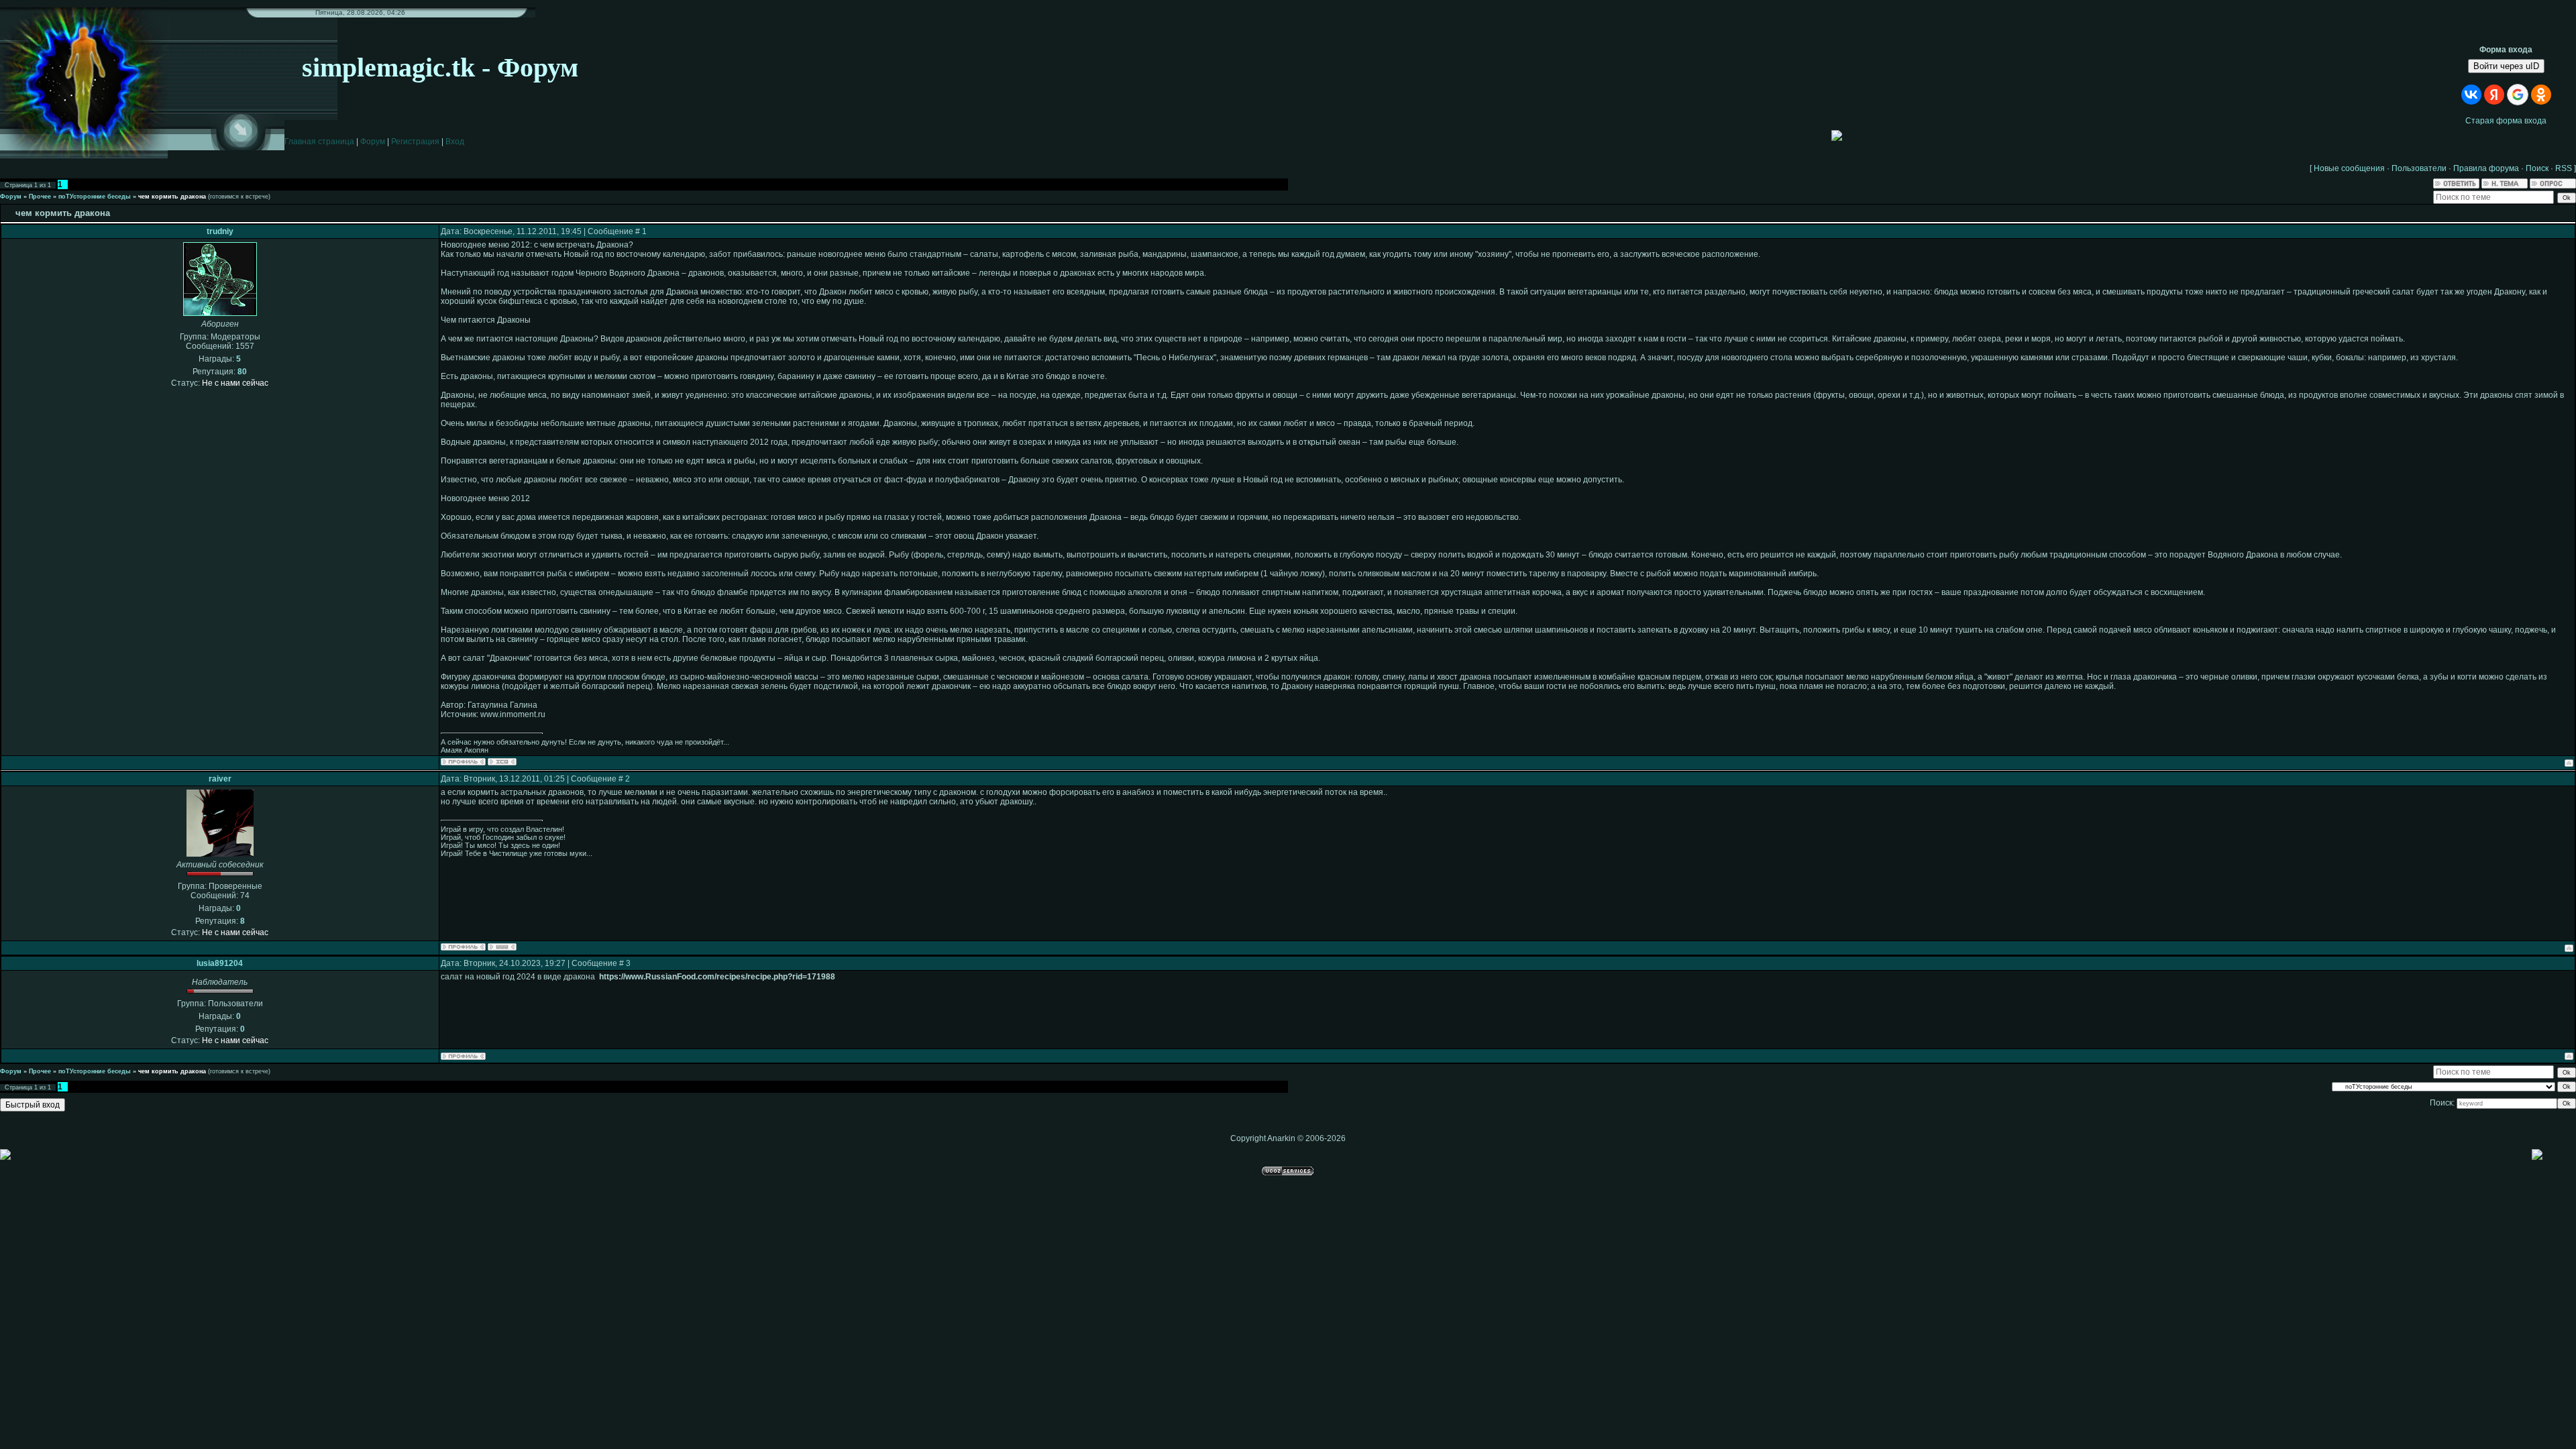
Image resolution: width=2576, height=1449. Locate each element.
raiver (220, 779)
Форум (373, 142)
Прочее (40, 197)
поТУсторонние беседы (95, 197)
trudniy (220, 231)
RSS (2564, 168)
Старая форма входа (2506, 121)
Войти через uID (2506, 66)
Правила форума (2486, 168)
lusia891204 (220, 963)
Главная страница (319, 142)
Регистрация (415, 142)
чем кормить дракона (172, 197)
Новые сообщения (2349, 168)
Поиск (2537, 168)
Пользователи (2419, 168)
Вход (455, 142)
